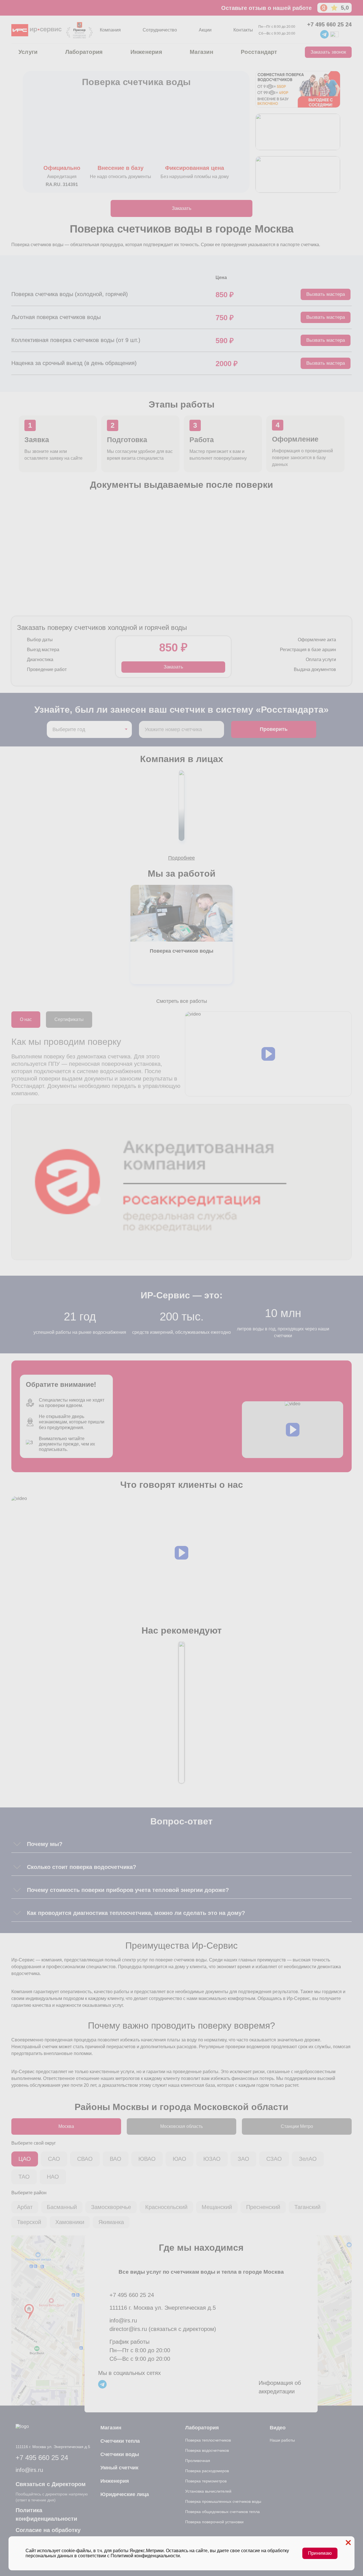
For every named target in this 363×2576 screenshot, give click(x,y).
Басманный (62, 2207)
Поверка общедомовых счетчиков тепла (222, 2512)
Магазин (201, 52)
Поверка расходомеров (207, 2471)
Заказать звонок (328, 52)
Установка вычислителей (208, 2491)
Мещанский (217, 2207)
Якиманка (111, 2222)
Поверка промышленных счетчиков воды (223, 2501)
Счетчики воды (120, 2454)
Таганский (307, 2207)
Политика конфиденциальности (46, 2514)
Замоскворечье (111, 2207)
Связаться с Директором (51, 2484)
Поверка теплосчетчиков (208, 2440)
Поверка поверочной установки (214, 2522)
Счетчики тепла (120, 2441)
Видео (278, 2428)
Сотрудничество (160, 30)
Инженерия (146, 52)
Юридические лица (125, 2494)
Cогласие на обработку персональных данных (48, 2534)
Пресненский (263, 2207)
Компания (110, 30)
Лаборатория (84, 52)
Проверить (274, 729)
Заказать (182, 208)
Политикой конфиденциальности (145, 2556)
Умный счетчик (119, 2468)
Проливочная (198, 2461)
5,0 (345, 8)
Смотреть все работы (182, 1001)
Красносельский (166, 2207)
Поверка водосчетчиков (207, 2450)
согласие (251, 2551)
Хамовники (70, 2222)
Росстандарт (259, 52)
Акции (205, 30)
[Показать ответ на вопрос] (17, 1844)
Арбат (25, 2207)
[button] (268, 1054)
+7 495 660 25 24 (329, 24)
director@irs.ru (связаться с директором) (163, 2329)
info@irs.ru (123, 2320)
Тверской (29, 2222)
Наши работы (282, 2440)
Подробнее (181, 858)
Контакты (243, 30)
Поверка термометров (206, 2481)
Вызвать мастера (326, 294)
